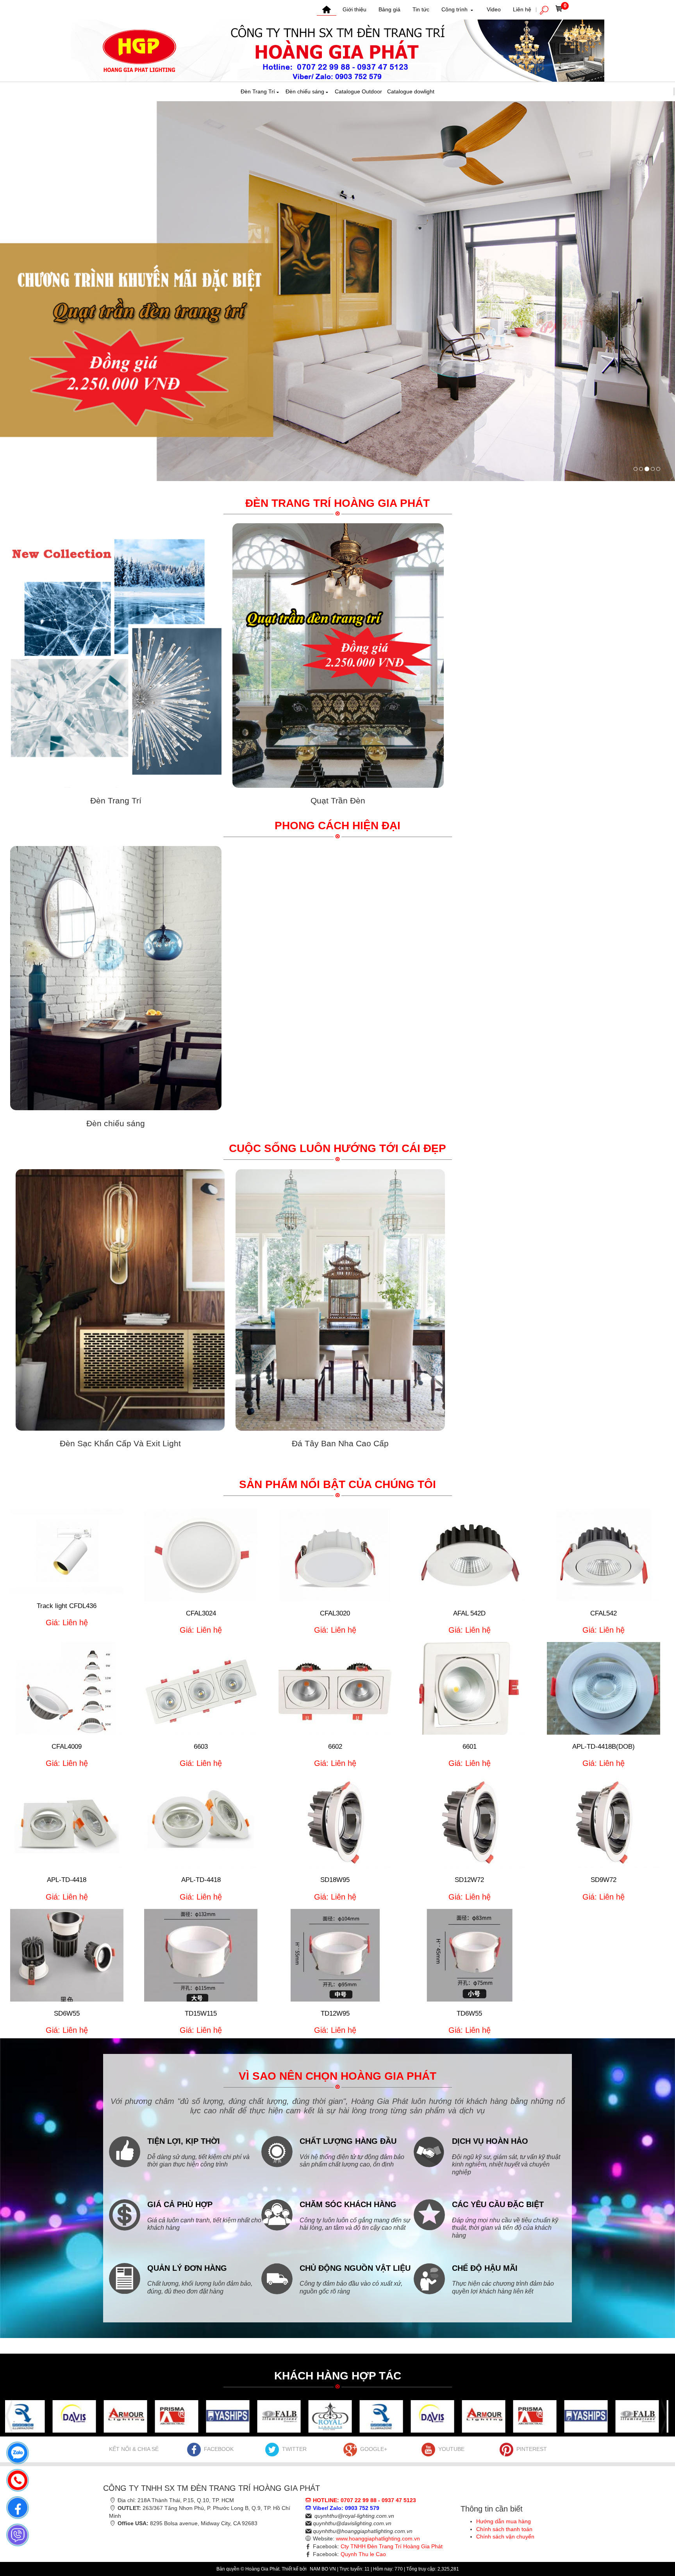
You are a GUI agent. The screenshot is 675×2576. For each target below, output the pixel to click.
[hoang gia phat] (636, 469)
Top (656, 2539)
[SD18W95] (335, 1822)
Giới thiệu (354, 9)
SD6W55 (67, 2013)
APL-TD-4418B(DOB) (604, 1747)
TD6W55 (469, 2013)
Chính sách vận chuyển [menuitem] (505, 2537)
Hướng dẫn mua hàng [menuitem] (504, 2521)
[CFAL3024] (201, 1555)
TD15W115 (201, 2013)
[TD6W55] (470, 1955)
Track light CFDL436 (67, 1606)
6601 (470, 1747)
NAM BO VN (323, 2569)
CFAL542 (604, 1613)
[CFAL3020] (335, 1555)
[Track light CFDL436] (67, 1551)
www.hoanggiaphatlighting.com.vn (378, 2538)
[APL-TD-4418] (67, 1822)
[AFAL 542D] (470, 1555)
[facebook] (16, 2506)
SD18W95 (335, 1880)
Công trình (455, 9)
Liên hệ (522, 9)
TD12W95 (335, 2013)
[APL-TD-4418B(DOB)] (604, 1688)
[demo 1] (52, 2416)
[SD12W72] (470, 1822)
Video (494, 9)
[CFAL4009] (67, 1688)
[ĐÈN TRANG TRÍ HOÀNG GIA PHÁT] (337, 50)
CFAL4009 (67, 1747)
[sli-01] (658, 469)
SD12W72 (469, 1880)
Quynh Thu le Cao (363, 2554)
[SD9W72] (604, 1822)
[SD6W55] (67, 1955)
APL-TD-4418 (67, 1880)
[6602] (335, 1688)
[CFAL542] (604, 1555)
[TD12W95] (335, 1955)
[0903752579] (16, 2451)
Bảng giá (389, 9)
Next (662, 2416)
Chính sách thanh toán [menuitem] (504, 2529)
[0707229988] (16, 2478)
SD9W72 (604, 1880)
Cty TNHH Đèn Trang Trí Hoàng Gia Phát (392, 2546)
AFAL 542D (469, 1613)
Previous (11, 2416)
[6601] (470, 1688)
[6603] (201, 1688)
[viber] (16, 2533)
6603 (201, 1747)
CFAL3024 (201, 1613)
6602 (335, 1747)
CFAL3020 (335, 1613)
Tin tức (421, 9)
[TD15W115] (201, 1955)
